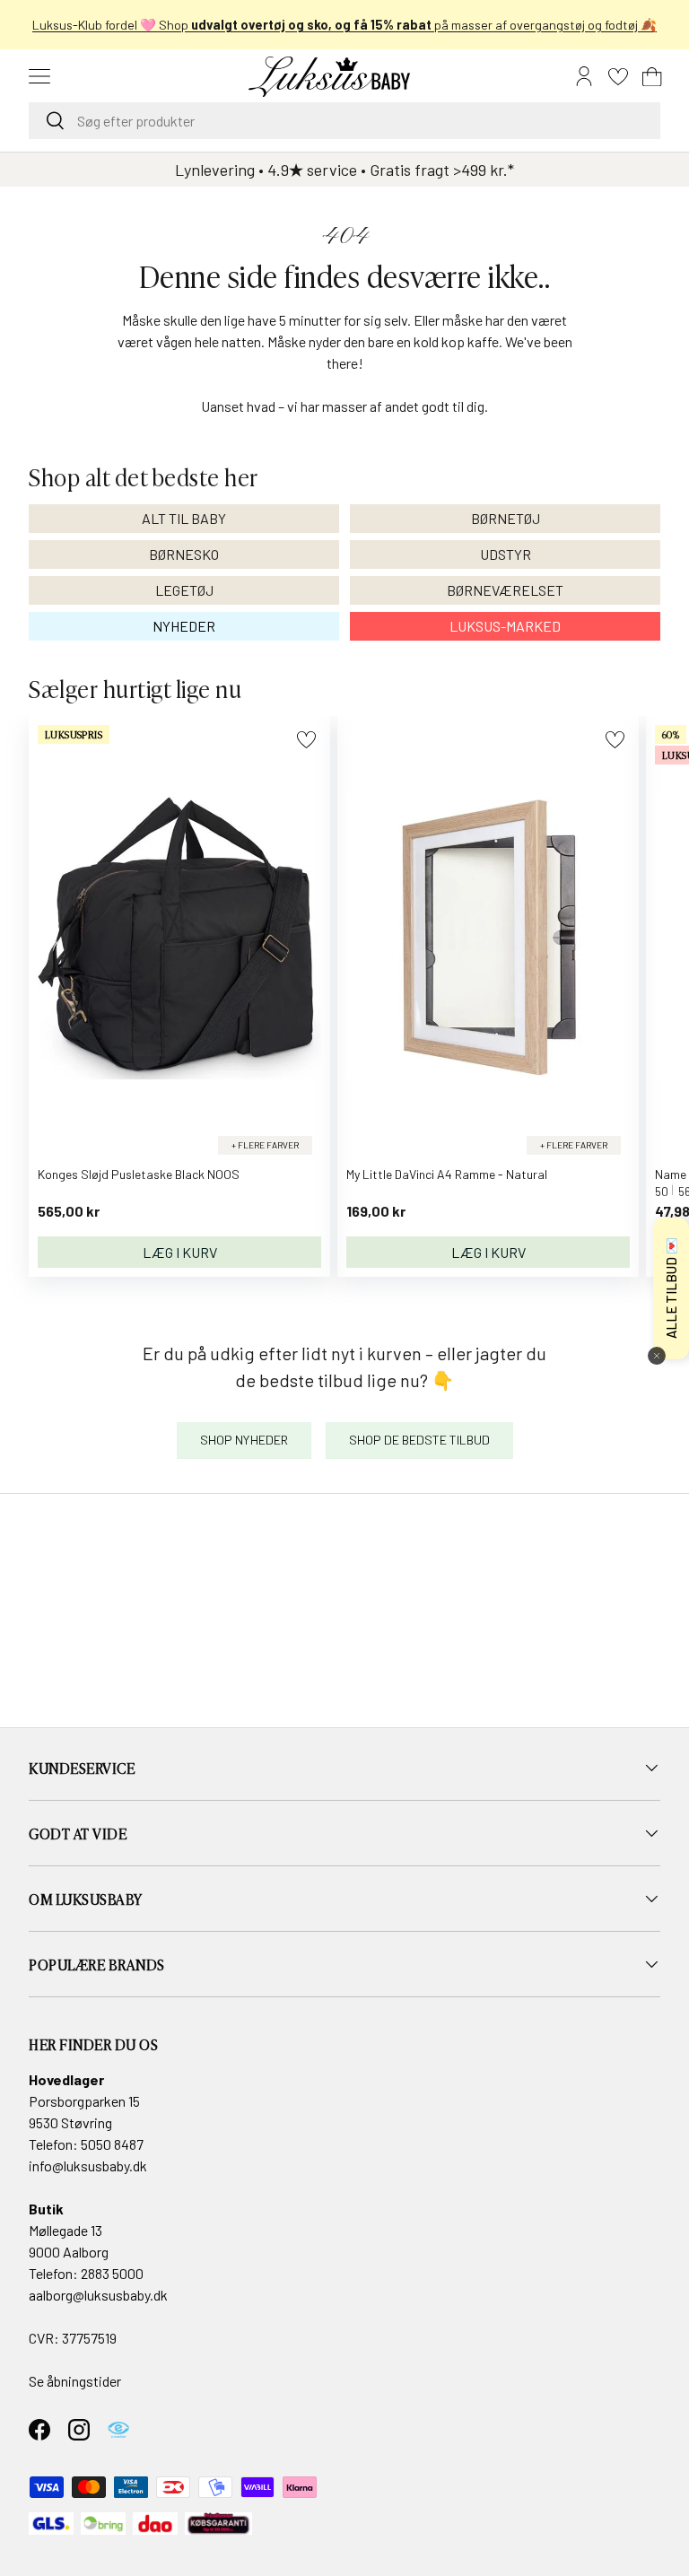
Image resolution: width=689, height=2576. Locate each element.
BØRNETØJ (506, 518)
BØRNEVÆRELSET (505, 590)
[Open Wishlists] (618, 76)
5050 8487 (112, 2144)
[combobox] (344, 121)
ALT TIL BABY (184, 518)
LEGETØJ (184, 590)
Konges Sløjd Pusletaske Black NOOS (139, 1174)
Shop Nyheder (244, 1440)
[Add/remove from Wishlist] (306, 740)
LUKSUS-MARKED (505, 626)
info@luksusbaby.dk (88, 2166)
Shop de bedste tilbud (419, 1440)
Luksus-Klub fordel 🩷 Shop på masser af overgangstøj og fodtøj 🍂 (344, 25)
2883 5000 (112, 2273)
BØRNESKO (184, 554)
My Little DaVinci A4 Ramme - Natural (447, 1174)
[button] (652, 76)
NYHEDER (184, 626)
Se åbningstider (75, 2381)
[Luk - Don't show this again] (657, 1356)
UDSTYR (506, 554)
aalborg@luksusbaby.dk (98, 2295)
